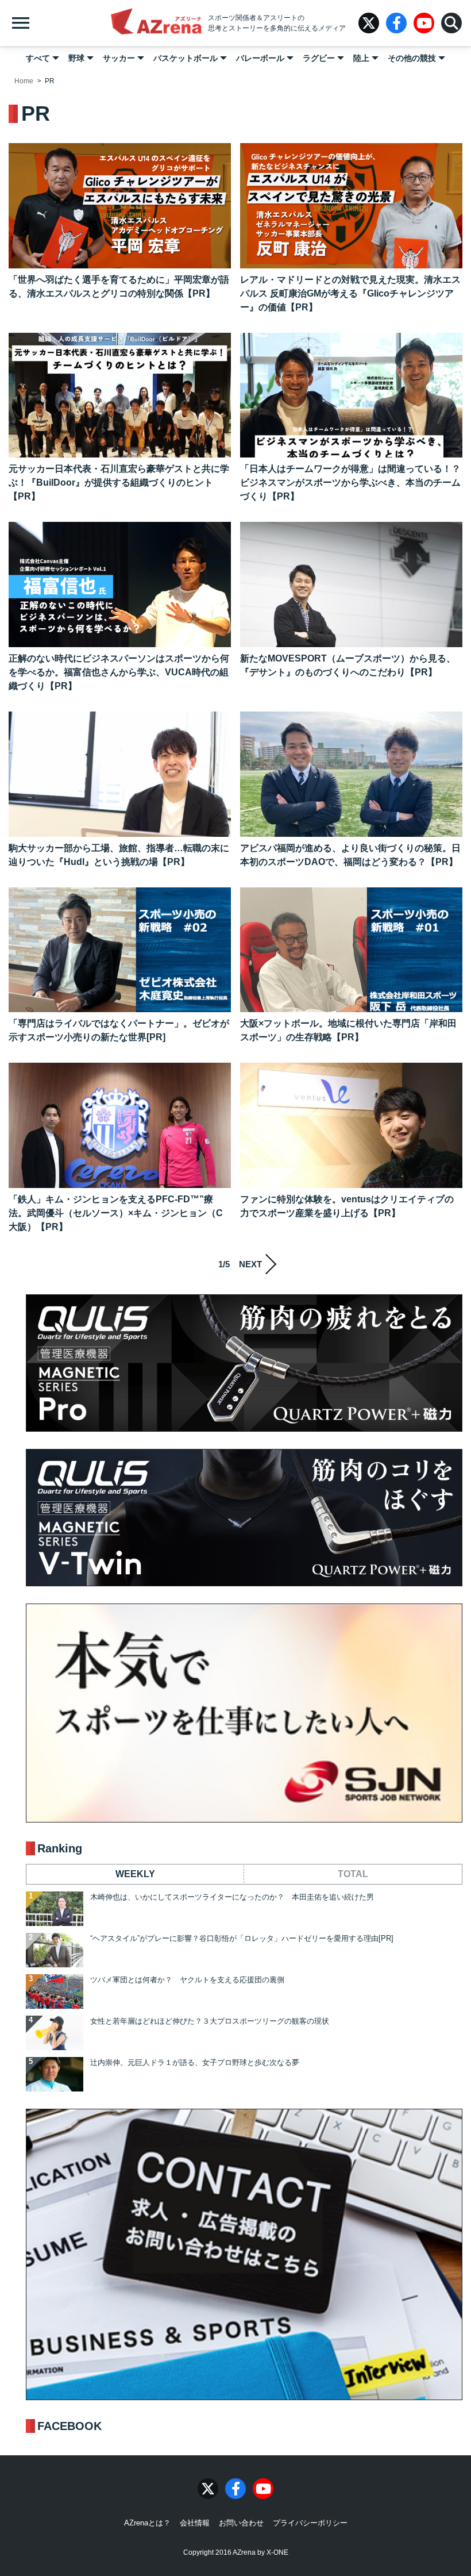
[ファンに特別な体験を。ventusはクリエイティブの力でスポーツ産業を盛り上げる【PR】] (351, 1125)
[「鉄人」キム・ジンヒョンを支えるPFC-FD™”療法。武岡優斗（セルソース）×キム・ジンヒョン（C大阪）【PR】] (120, 1125)
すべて (38, 58)
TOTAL (353, 1874)
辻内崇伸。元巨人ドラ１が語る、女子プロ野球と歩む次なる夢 (195, 2062)
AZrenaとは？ (147, 2523)
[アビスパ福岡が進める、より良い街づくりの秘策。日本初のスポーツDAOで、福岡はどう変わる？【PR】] (351, 774)
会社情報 (195, 2523)
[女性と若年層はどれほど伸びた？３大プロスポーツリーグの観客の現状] (55, 2033)
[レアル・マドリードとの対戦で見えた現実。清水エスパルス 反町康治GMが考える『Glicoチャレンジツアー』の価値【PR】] (351, 206)
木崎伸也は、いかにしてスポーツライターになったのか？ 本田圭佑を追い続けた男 (232, 1897)
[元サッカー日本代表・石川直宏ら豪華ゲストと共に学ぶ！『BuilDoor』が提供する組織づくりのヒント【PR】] (120, 395)
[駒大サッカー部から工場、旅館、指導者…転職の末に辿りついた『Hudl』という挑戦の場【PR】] (120, 774)
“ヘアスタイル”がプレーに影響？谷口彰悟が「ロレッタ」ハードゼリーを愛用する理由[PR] (242, 1938)
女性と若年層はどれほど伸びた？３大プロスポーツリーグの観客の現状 (210, 2021)
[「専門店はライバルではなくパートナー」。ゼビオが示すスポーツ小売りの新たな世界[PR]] (120, 950)
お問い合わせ (241, 2523)
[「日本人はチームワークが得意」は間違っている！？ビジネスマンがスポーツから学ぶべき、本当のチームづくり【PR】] (351, 395)
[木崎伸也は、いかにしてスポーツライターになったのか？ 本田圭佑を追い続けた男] (55, 1909)
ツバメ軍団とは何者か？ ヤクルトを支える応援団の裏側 (187, 1980)
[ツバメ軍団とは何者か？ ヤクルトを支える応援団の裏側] (55, 1991)
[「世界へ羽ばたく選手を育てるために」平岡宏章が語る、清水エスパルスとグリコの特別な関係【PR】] (120, 206)
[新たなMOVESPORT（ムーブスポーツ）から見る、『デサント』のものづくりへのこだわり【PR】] (351, 585)
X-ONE (277, 2552)
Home (24, 81)
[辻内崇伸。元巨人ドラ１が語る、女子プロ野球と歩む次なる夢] (55, 2074)
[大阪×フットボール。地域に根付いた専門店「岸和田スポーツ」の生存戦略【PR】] (351, 950)
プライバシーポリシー (310, 2523)
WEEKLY (135, 1874)
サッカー (119, 58)
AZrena (156, 23)
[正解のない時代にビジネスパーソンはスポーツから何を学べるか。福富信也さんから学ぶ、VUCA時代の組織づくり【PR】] (120, 585)
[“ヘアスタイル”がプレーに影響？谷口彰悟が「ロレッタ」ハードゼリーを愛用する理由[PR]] (55, 1950)
